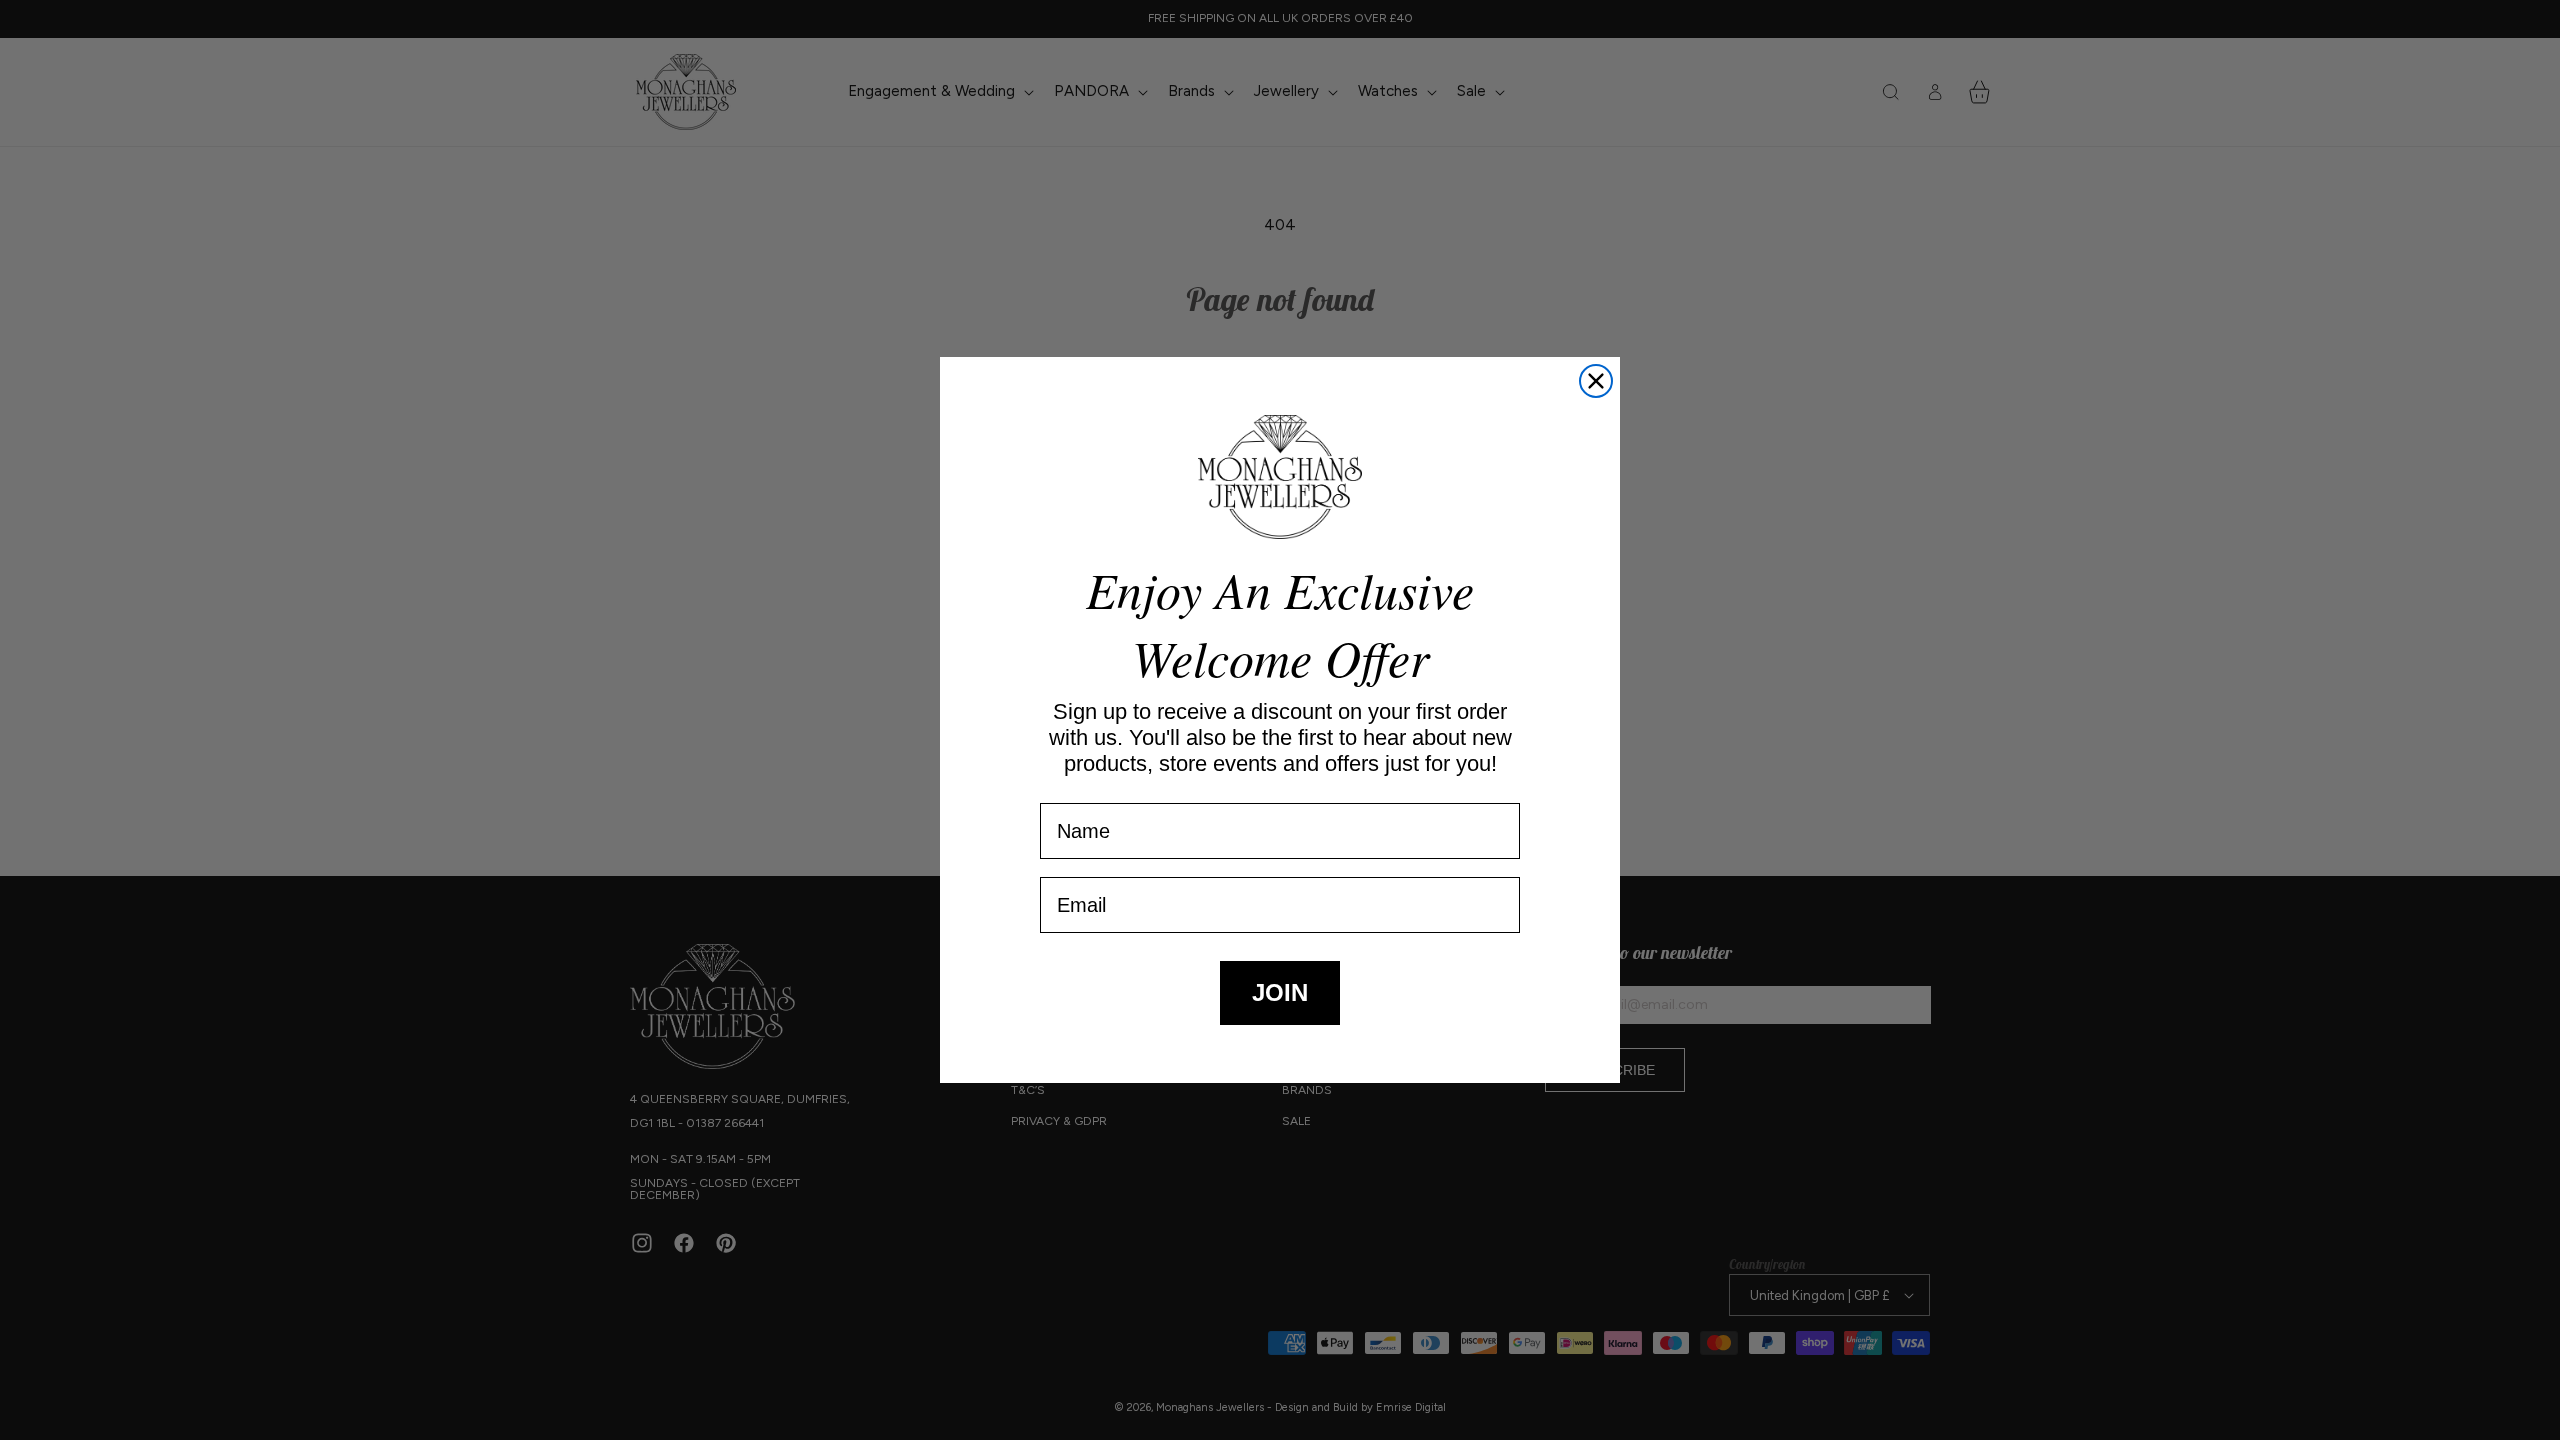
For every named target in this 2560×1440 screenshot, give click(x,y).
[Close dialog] (1596, 381)
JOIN (1280, 992)
